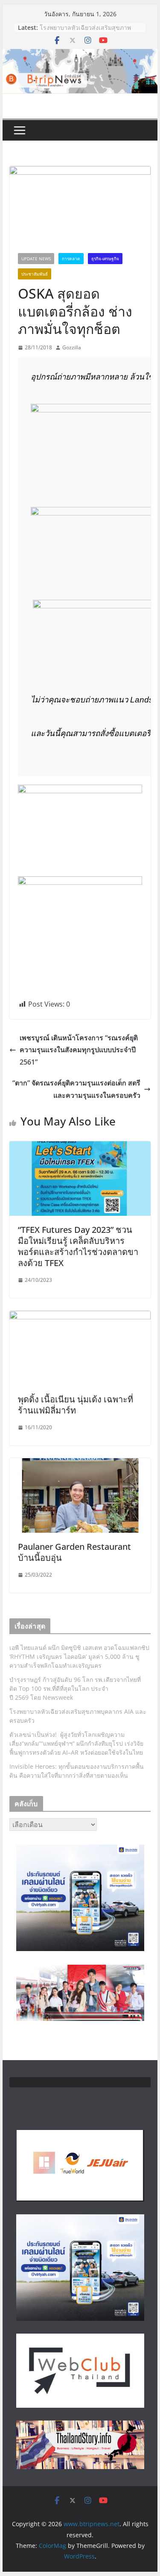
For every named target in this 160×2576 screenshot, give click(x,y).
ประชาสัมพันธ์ (35, 274)
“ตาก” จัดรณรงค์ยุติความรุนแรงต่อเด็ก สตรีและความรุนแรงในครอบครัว (76, 1089)
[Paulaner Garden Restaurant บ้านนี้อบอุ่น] (80, 1464)
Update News (36, 259)
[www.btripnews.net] (80, 55)
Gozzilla (72, 347)
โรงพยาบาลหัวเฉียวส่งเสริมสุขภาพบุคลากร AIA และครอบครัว (85, 32)
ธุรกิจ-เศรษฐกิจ (105, 259)
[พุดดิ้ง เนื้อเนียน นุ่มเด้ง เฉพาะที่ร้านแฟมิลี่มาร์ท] (80, 1317)
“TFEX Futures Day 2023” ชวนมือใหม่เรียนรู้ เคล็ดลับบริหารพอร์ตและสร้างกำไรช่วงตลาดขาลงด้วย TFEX (78, 1246)
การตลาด (71, 259)
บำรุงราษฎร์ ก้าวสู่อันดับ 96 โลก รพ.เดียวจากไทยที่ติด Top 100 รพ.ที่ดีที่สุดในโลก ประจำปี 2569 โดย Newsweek (75, 1688)
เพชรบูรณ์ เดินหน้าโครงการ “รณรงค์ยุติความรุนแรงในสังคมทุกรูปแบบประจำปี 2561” (79, 1050)
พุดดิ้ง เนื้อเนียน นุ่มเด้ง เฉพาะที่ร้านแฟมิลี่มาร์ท (76, 1405)
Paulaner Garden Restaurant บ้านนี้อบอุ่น (74, 1552)
